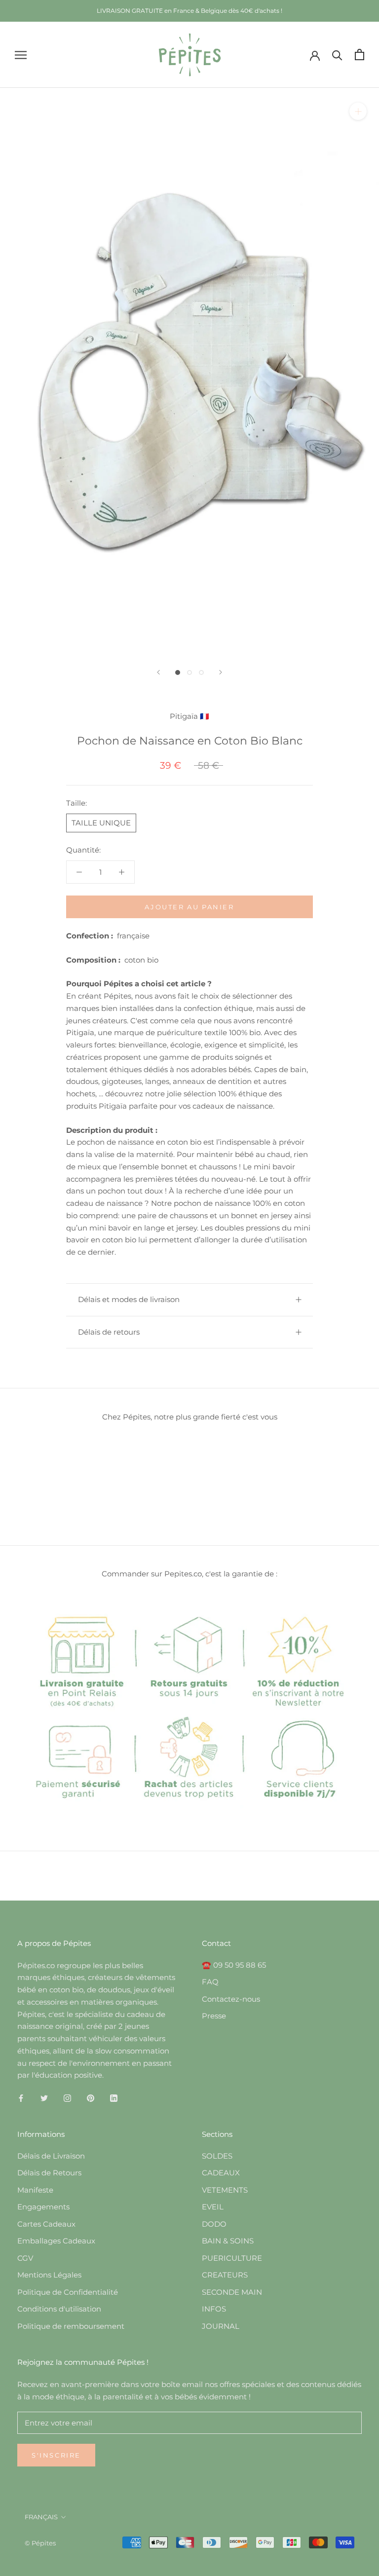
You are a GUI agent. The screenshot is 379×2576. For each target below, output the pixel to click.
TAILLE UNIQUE (101, 823)
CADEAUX (221, 2173)
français (41, 2517)
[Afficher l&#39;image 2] (189, 672)
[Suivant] (221, 672)
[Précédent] (158, 672)
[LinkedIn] (114, 2098)
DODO (214, 2224)
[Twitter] (44, 2098)
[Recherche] (337, 55)
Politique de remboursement (71, 2326)
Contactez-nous (231, 1999)
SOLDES (217, 2156)
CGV (25, 2258)
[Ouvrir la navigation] (21, 55)
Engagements (43, 2207)
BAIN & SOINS (228, 2241)
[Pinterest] (91, 2098)
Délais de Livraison (51, 2156)
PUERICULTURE (232, 2258)
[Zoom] (358, 111)
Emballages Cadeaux (56, 2241)
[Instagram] (67, 2098)
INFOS (214, 2309)
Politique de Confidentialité (68, 2292)
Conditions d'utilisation (59, 2309)
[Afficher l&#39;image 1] (178, 672)
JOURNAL (221, 2326)
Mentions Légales (49, 2275)
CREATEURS (225, 2275)
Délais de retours (109, 1332)
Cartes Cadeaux (46, 2224)
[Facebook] (21, 2098)
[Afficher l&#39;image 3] (201, 672)
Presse (214, 2016)
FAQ (210, 1982)
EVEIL (213, 2207)
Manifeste (35, 2190)
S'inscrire (56, 2455)
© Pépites (40, 2543)
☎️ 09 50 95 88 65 (234, 1965)
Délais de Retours (49, 2173)
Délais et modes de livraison (129, 1299)
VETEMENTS (225, 2190)
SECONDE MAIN (232, 2292)
